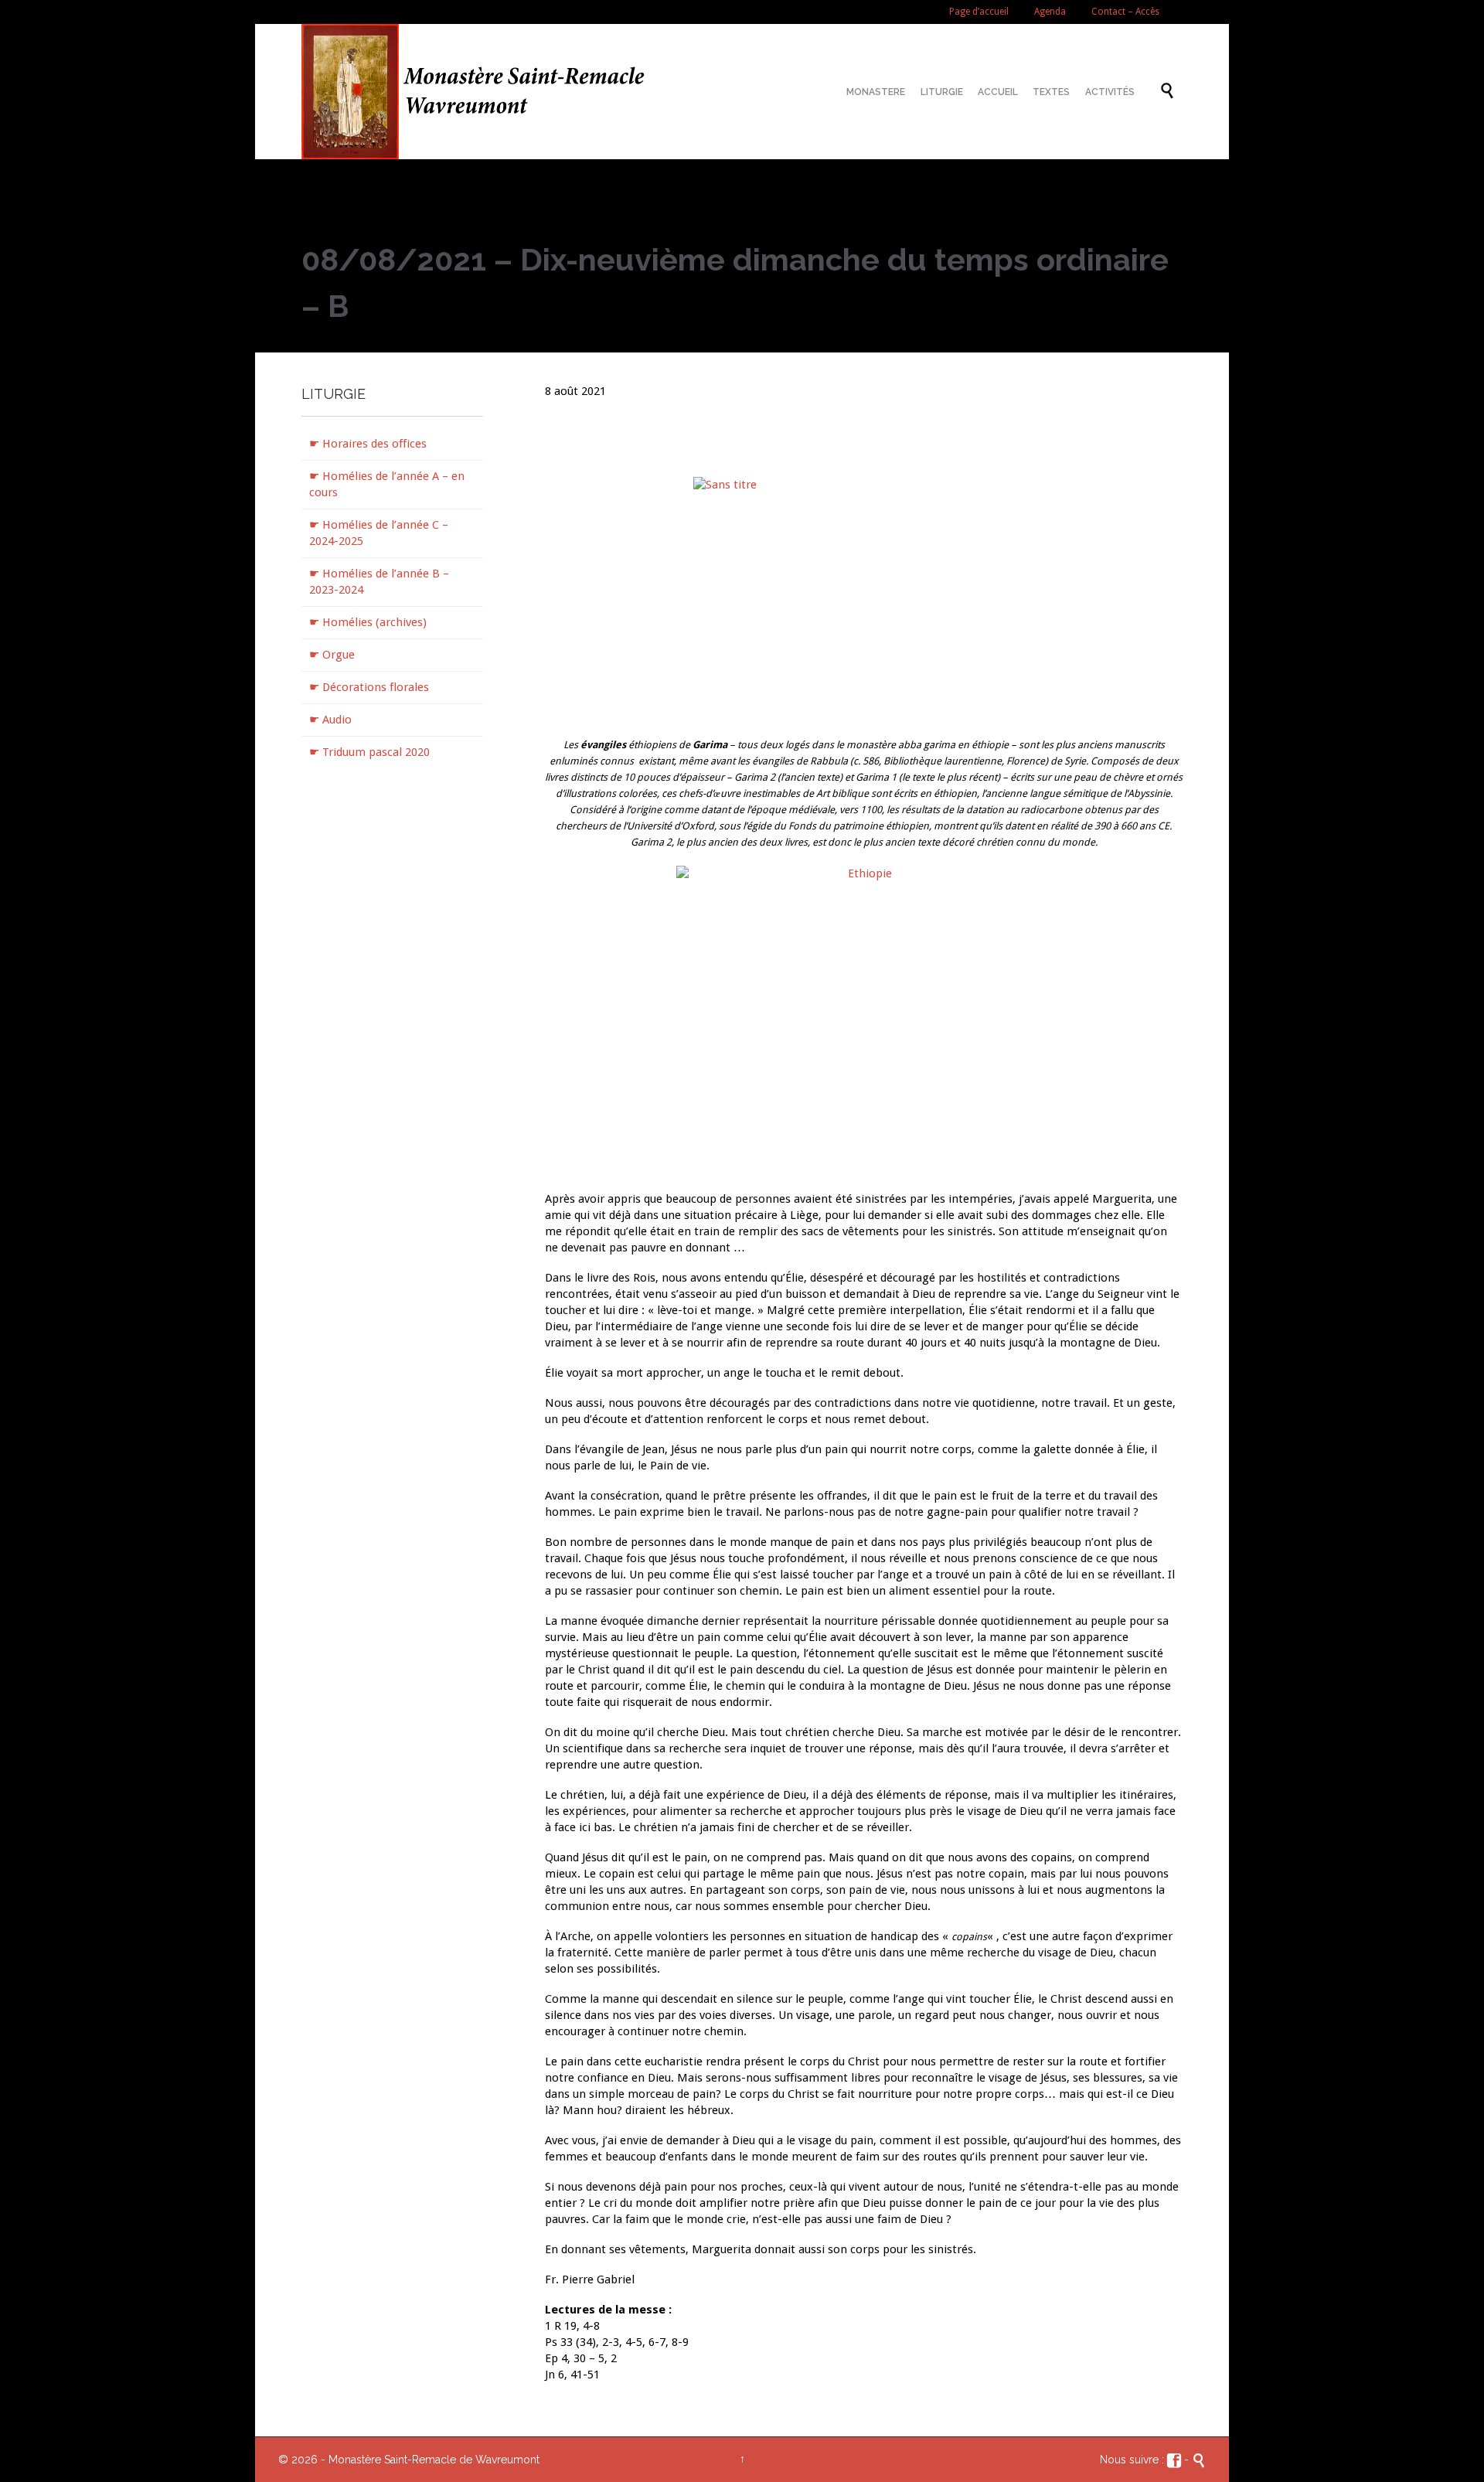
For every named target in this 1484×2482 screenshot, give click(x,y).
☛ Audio (330, 720)
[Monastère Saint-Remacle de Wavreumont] (480, 92)
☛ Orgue (332, 655)
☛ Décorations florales (369, 687)
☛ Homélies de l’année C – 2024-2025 (379, 533)
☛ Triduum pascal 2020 (369, 752)
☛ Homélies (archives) (368, 622)
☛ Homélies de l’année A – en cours (387, 484)
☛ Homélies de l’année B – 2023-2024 (379, 582)
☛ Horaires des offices (368, 444)
